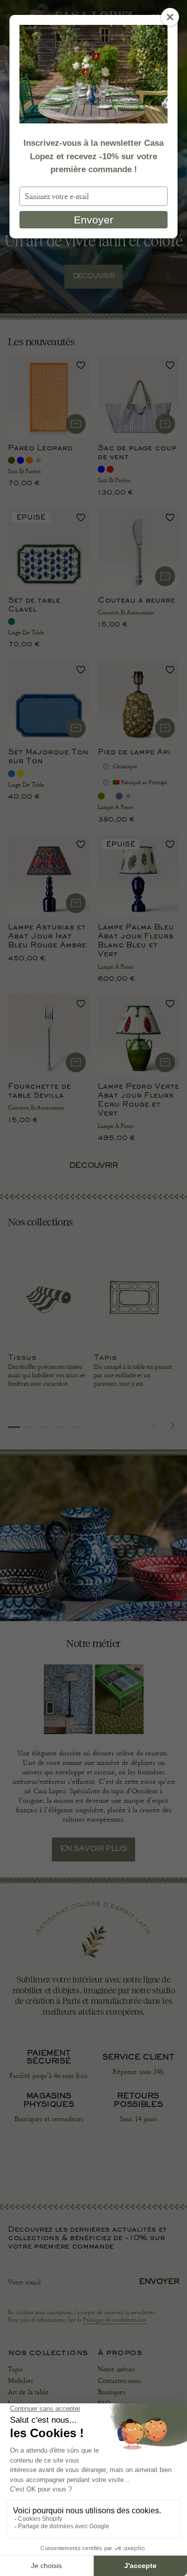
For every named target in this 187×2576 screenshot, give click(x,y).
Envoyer (93, 220)
